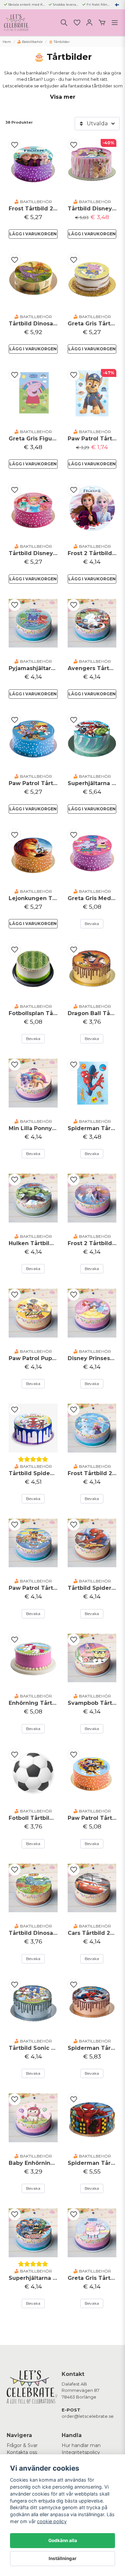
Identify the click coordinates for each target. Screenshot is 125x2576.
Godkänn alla (63, 2540)
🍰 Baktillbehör (30, 42)
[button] (117, 5)
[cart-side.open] (102, 23)
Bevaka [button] (92, 924)
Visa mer (63, 97)
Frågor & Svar (22, 2445)
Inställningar (63, 2558)
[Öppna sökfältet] (64, 23)
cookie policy (52, 2521)
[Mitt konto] (89, 23)
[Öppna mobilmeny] (115, 23)
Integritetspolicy (81, 2452)
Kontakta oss (22, 2452)
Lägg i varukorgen (33, 234)
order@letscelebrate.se (88, 2416)
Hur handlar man (81, 2445)
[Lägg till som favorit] (77, 23)
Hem (7, 42)
